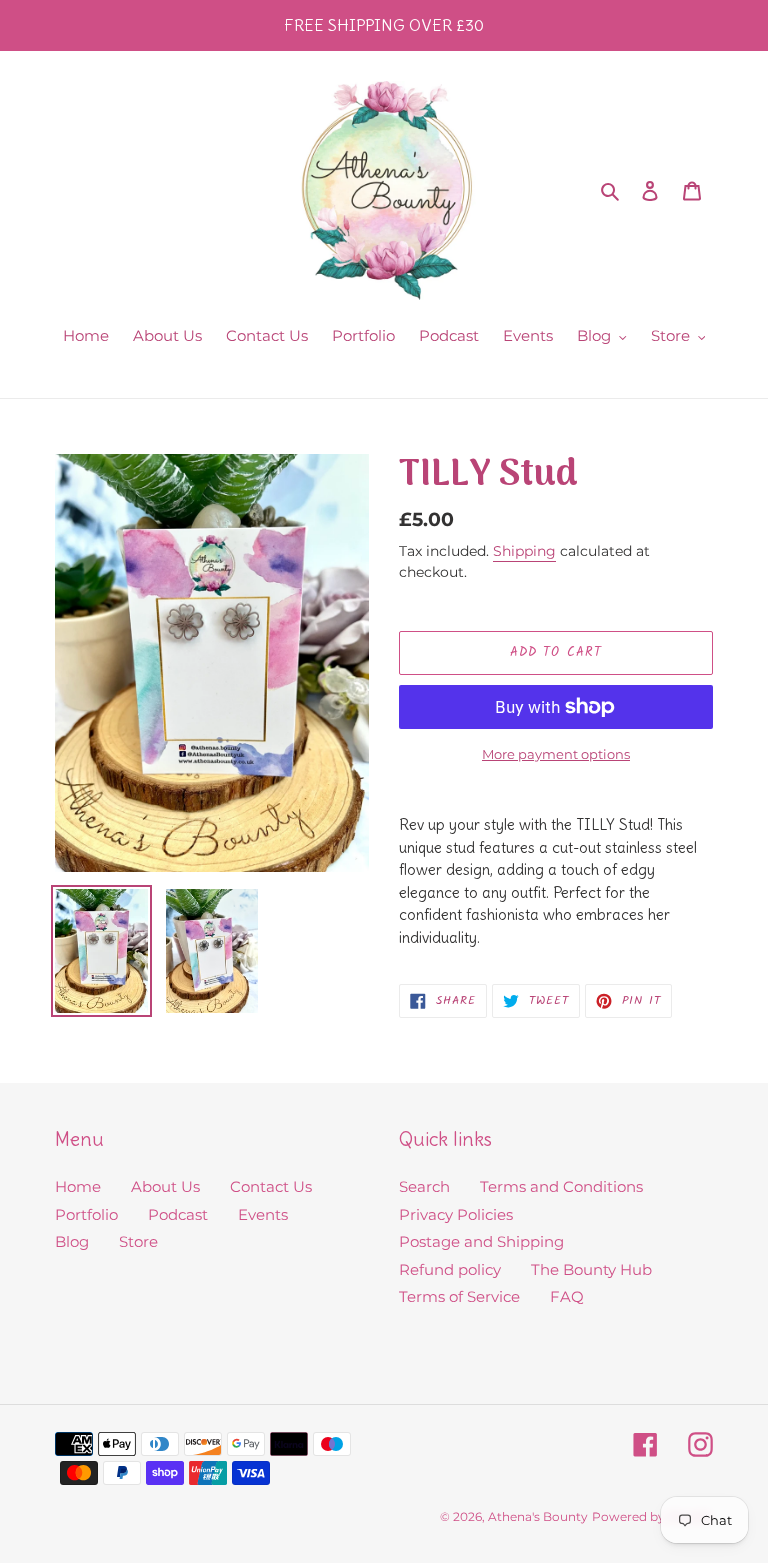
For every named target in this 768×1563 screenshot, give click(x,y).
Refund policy (450, 1269)
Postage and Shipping (481, 1241)
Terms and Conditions (561, 1186)
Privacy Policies (456, 1214)
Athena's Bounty (538, 1516)
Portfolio (86, 1214)
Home (78, 1186)
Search (424, 1186)
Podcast (178, 1214)
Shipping (524, 551)
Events (263, 1214)
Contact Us (271, 1186)
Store (138, 1241)
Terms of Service (459, 1296)
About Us (165, 1186)
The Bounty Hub (591, 1269)
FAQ (567, 1296)
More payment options (556, 754)
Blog (72, 1241)
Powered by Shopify (652, 1516)
